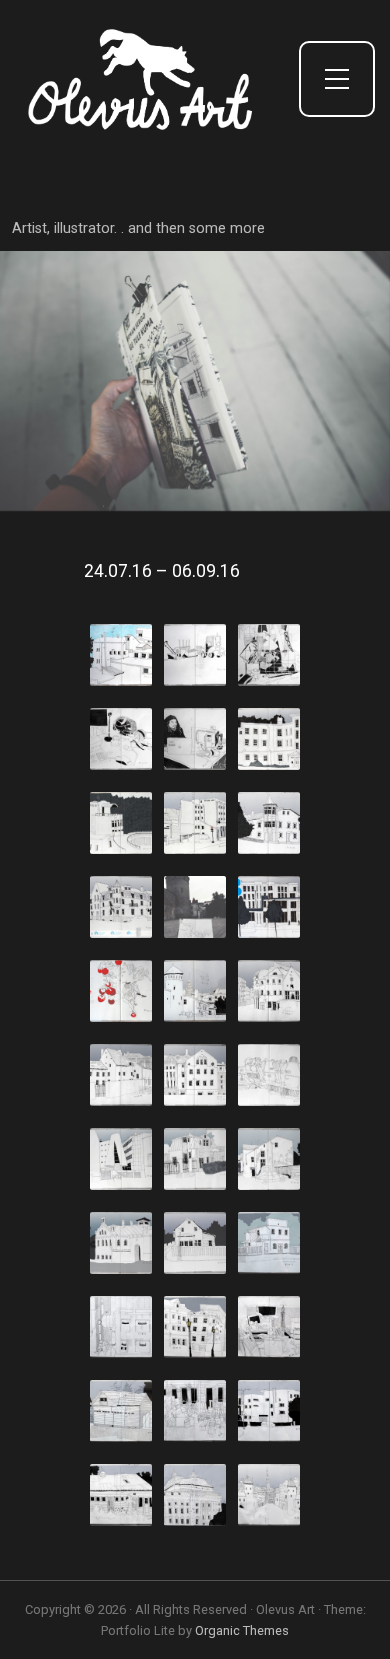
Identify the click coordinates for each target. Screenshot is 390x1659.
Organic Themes (242, 1630)
